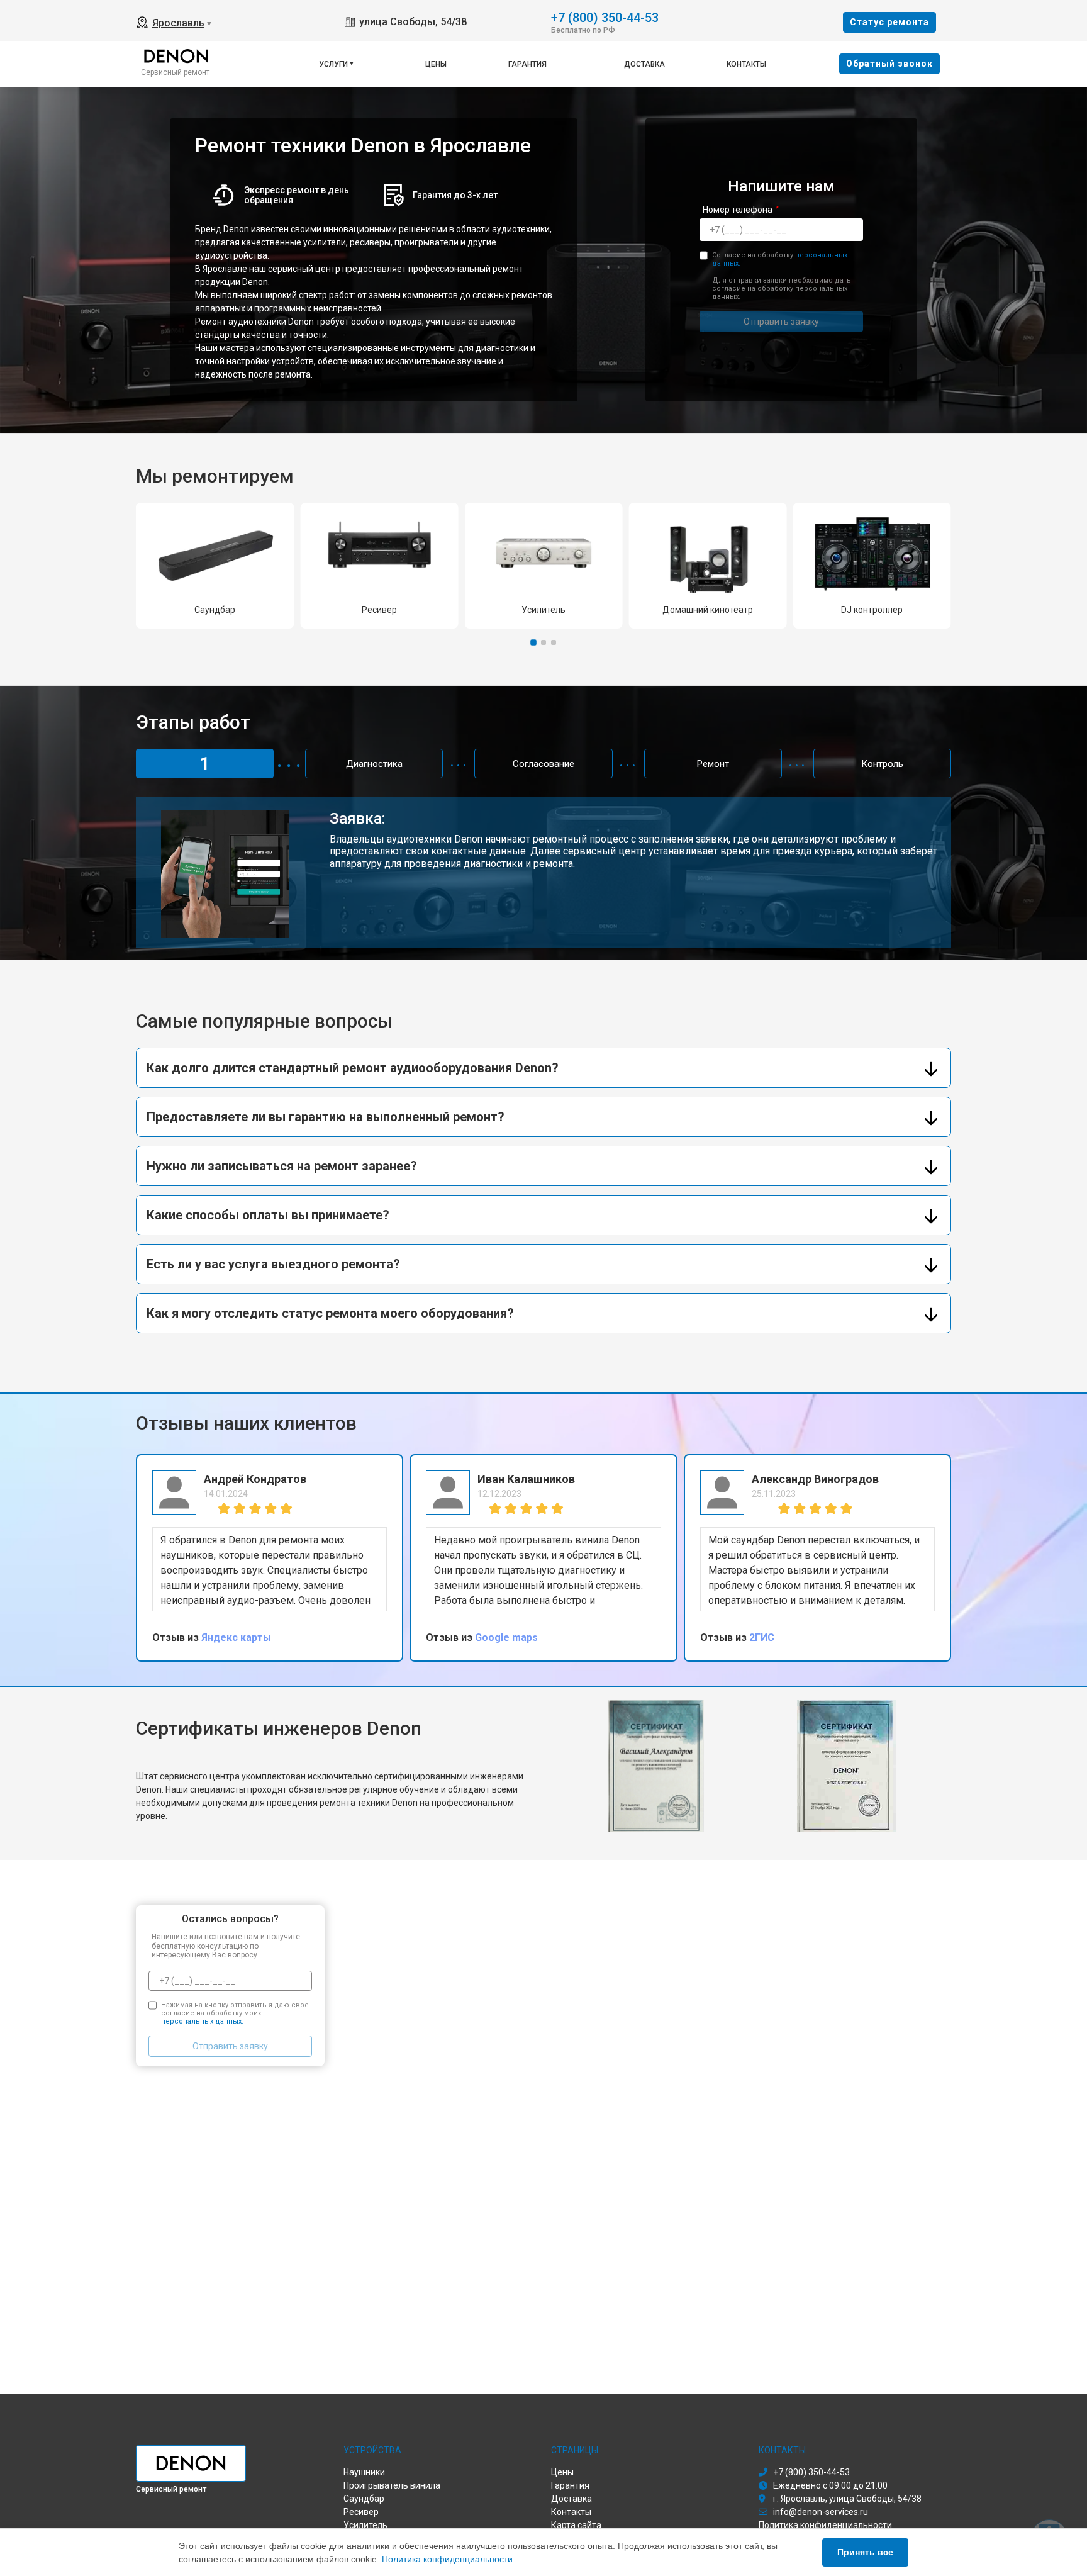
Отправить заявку (781, 322)
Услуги (333, 64)
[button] (533, 643)
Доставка (644, 64)
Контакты (746, 64)
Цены (436, 64)
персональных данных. (202, 2021)
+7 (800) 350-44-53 (605, 17)
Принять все (865, 2552)
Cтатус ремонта (889, 22)
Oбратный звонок (889, 64)
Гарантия (527, 64)
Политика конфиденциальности (447, 2559)
